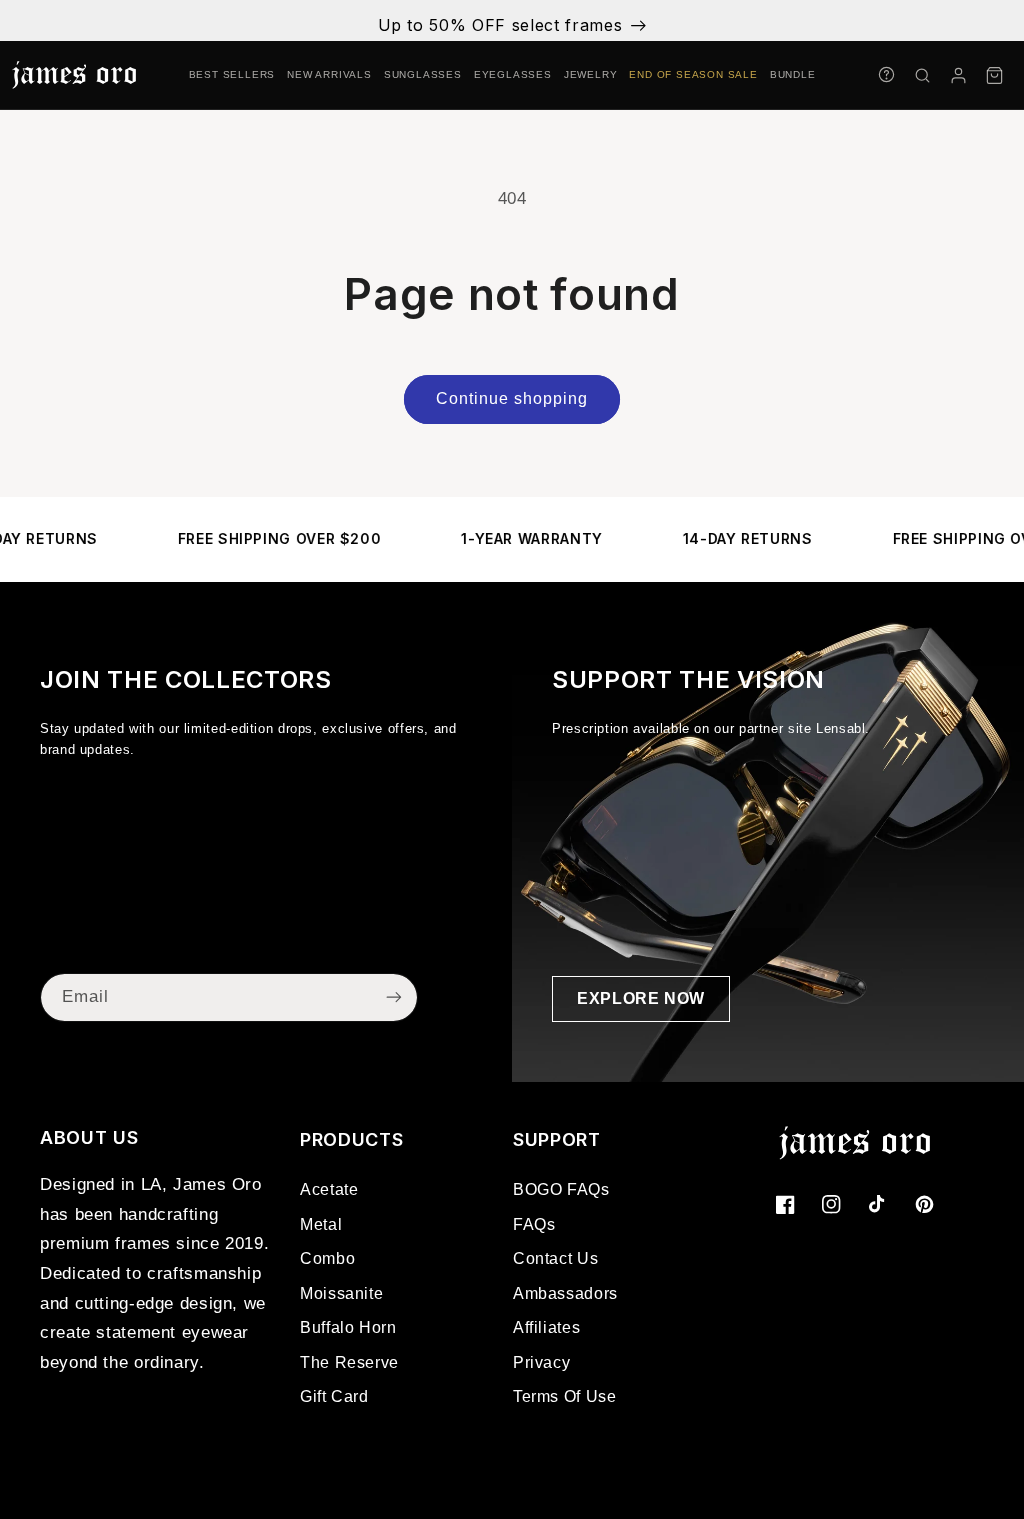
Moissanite (341, 1293)
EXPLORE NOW (641, 998)
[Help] (886, 74)
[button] (922, 75)
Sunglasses (423, 74)
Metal (321, 1224)
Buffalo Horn (348, 1327)
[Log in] (958, 75)
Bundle (793, 74)
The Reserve (349, 1362)
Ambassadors (565, 1293)
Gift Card (334, 1396)
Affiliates (546, 1327)
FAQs (534, 1224)
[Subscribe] (394, 997)
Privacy (541, 1362)
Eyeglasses (513, 74)
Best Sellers (232, 74)
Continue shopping (512, 398)
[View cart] (994, 75)
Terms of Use (565, 1396)
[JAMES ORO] (74, 75)
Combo (327, 1258)
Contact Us (555, 1258)
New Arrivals (329, 74)
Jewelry (591, 74)
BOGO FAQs (561, 1189)
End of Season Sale (693, 74)
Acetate (329, 1189)
